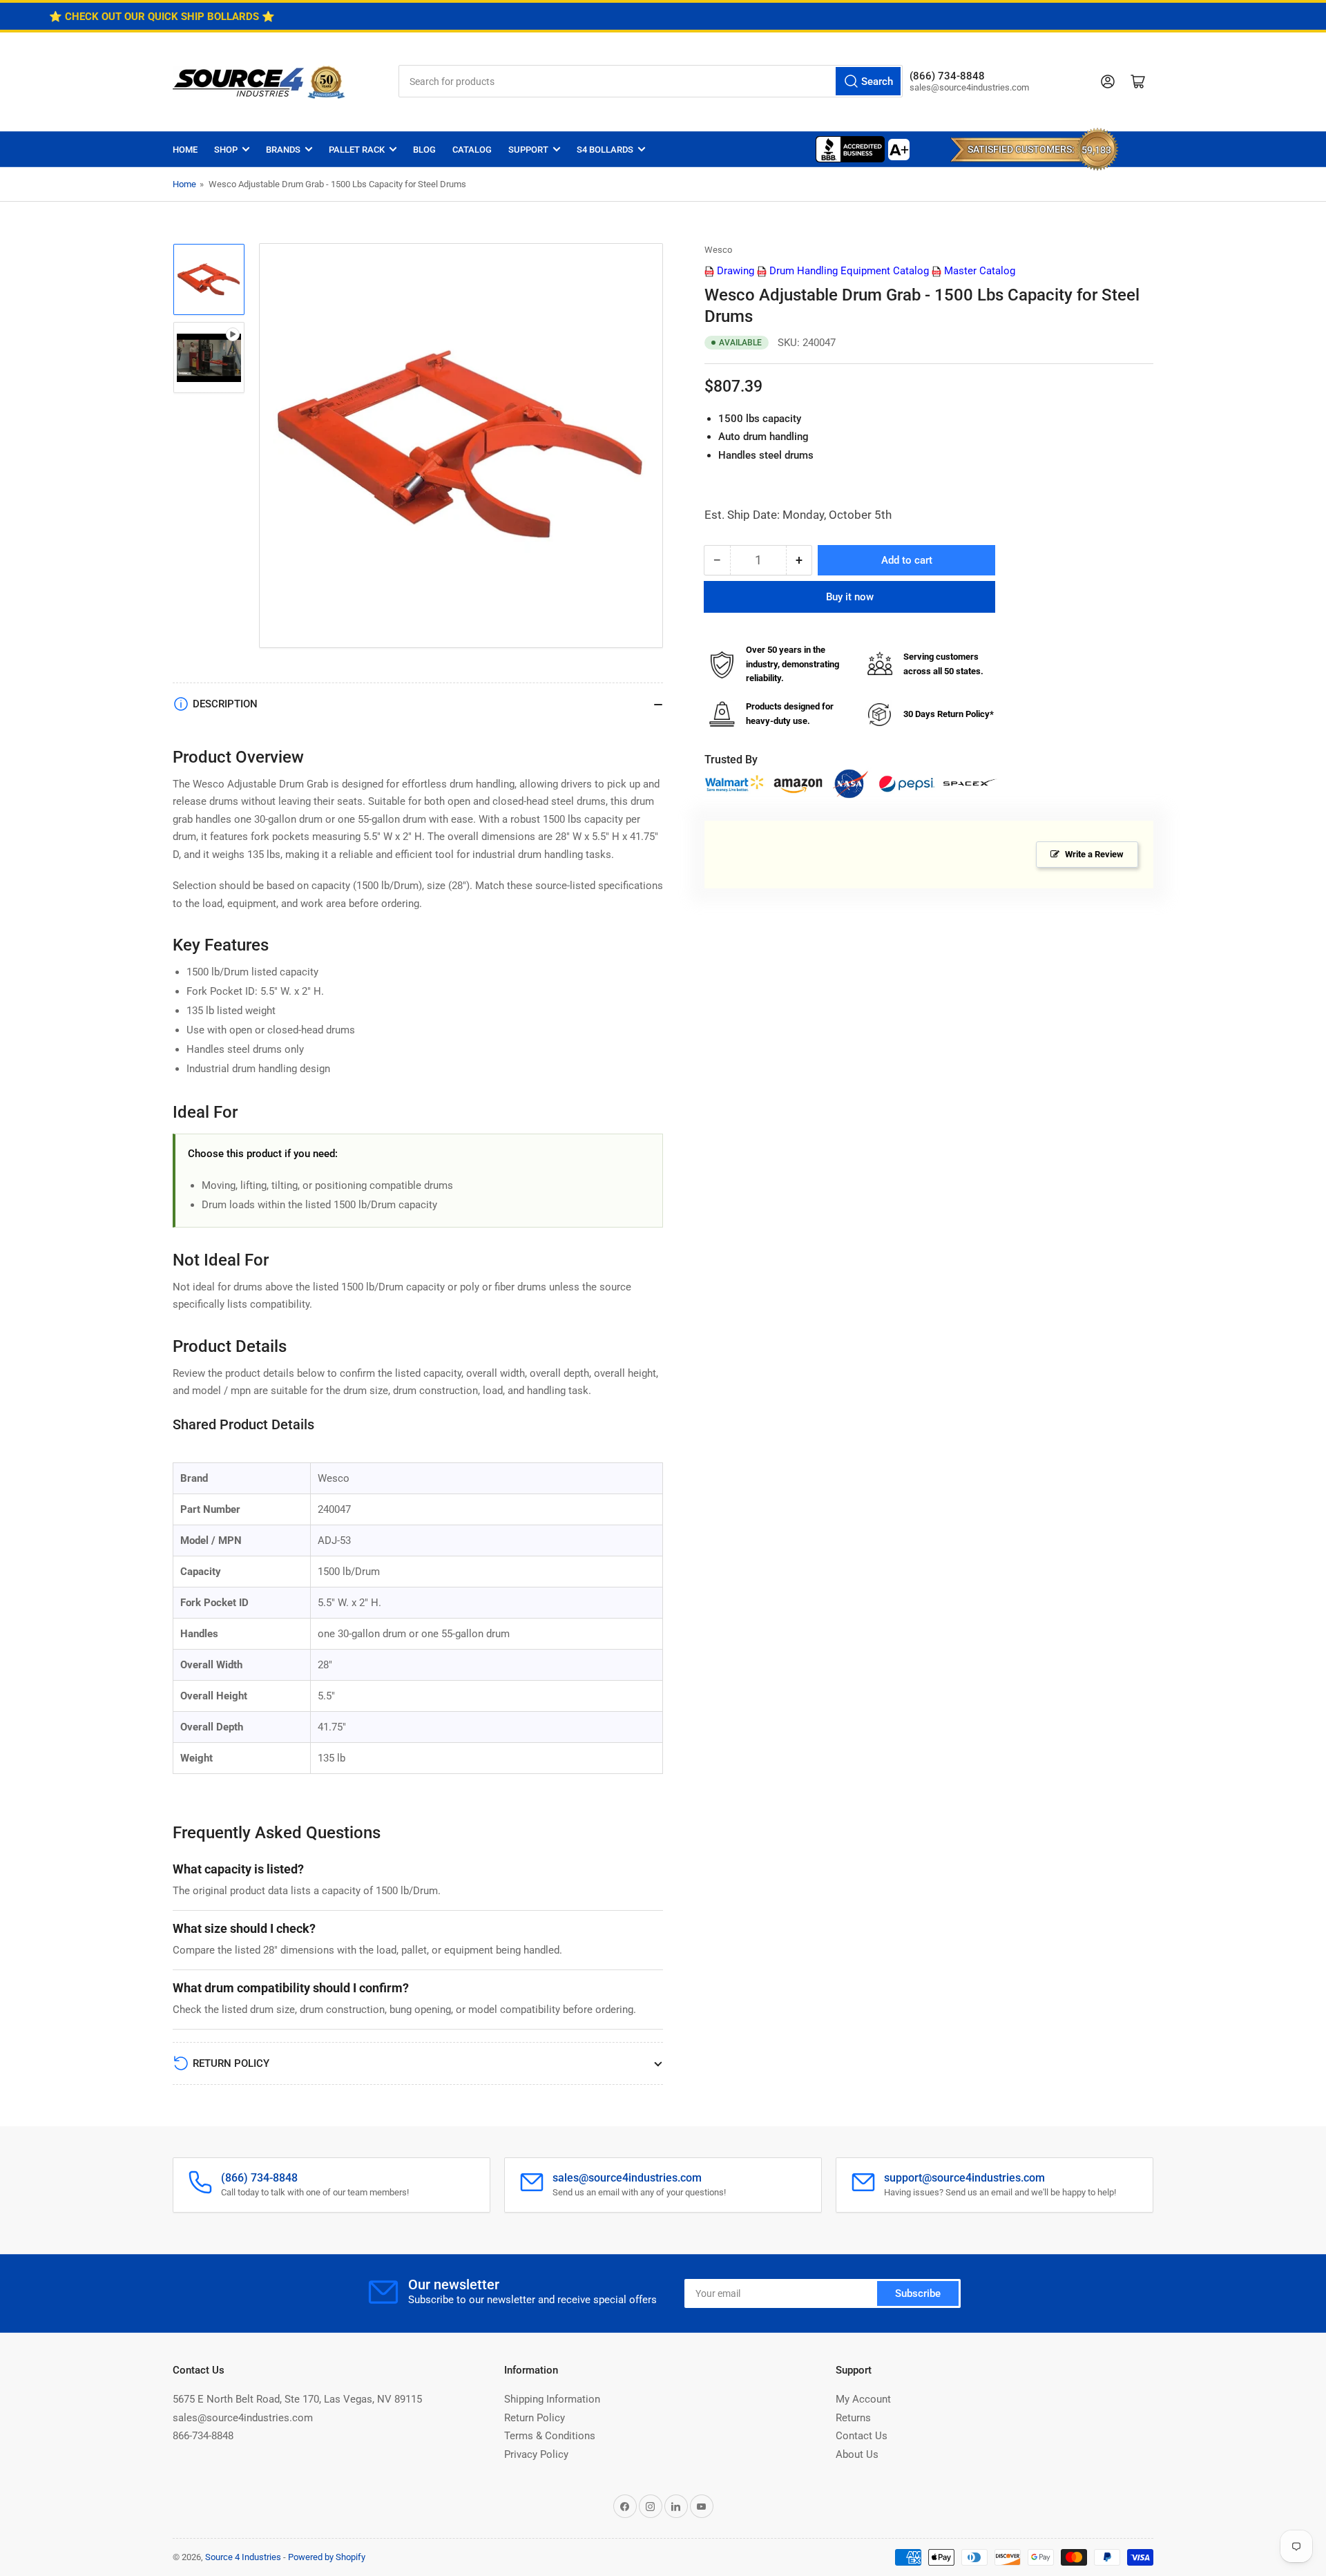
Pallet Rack (357, 150)
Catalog (472, 150)
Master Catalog (978, 271)
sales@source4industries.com (243, 2418)
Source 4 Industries (243, 2557)
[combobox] (651, 81)
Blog (424, 150)
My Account (863, 2399)
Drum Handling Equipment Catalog (848, 271)
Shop (226, 150)
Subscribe (918, 2293)
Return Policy (535, 2418)
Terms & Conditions (550, 2436)
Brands (283, 150)
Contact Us (862, 2436)
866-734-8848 (203, 2436)
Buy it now (850, 597)
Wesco (718, 250)
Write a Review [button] (1094, 854)
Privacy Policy (536, 2454)
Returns (853, 2418)
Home (185, 150)
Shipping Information (552, 2399)
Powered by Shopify (327, 2557)
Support (528, 150)
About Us (857, 2454)
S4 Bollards (605, 150)
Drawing (734, 271)
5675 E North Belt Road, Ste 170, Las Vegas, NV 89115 (297, 2399)
